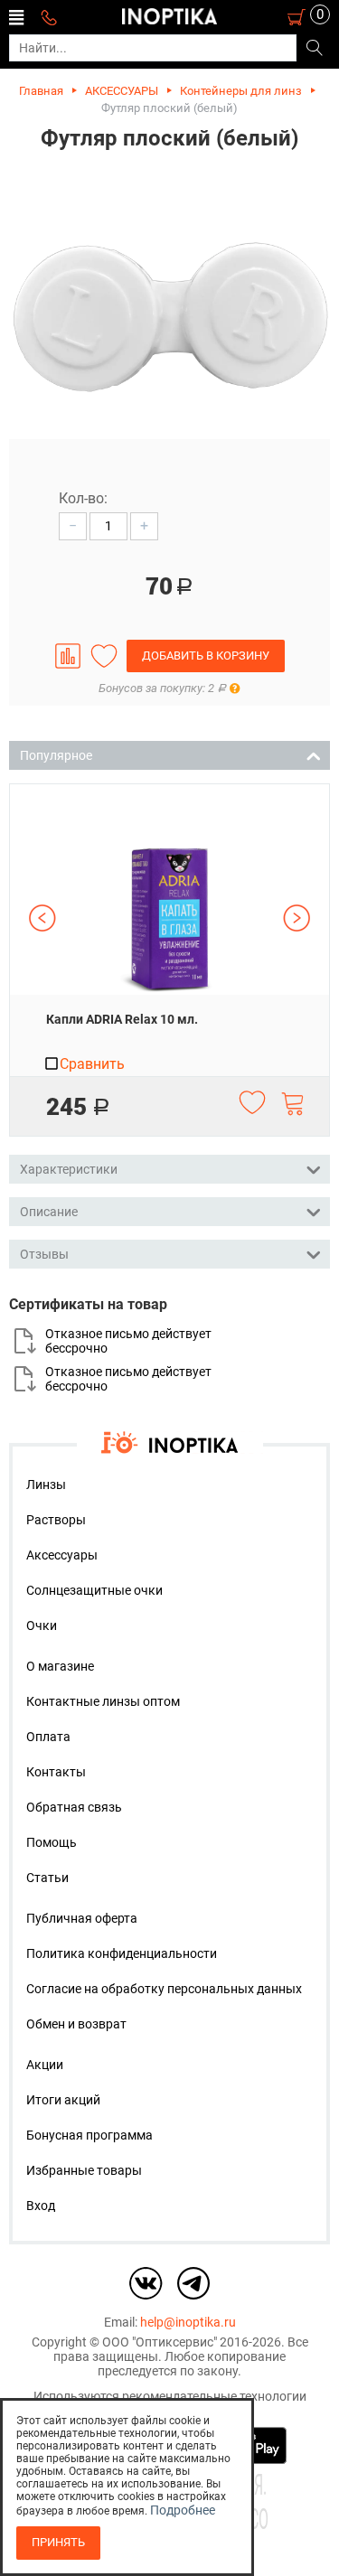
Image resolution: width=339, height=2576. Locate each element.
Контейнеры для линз (241, 91)
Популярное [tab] (56, 755)
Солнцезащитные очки (94, 1590)
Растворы (56, 1520)
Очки (42, 1625)
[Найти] (314, 49)
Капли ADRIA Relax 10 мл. (122, 1019)
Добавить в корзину (206, 656)
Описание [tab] (49, 1212)
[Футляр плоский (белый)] (169, 318)
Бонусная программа (89, 2135)
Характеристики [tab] (69, 1169)
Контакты (56, 1772)
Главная (41, 91)
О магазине (60, 1666)
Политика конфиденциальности (122, 1953)
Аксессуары (62, 1555)
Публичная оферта (82, 1918)
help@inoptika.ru (188, 2322)
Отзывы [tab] (44, 1254)
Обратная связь (74, 1807)
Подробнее (183, 2510)
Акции (45, 2065)
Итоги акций (63, 2100)
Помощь (52, 1842)
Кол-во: (83, 498)
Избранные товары (84, 2170)
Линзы (46, 1485)
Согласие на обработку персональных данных (164, 1989)
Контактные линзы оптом (103, 1701)
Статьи (47, 1878)
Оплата (48, 1737)
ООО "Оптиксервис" (160, 2342)
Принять (58, 2542)
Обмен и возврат (76, 2024)
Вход (41, 2206)
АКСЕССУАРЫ (122, 91)
